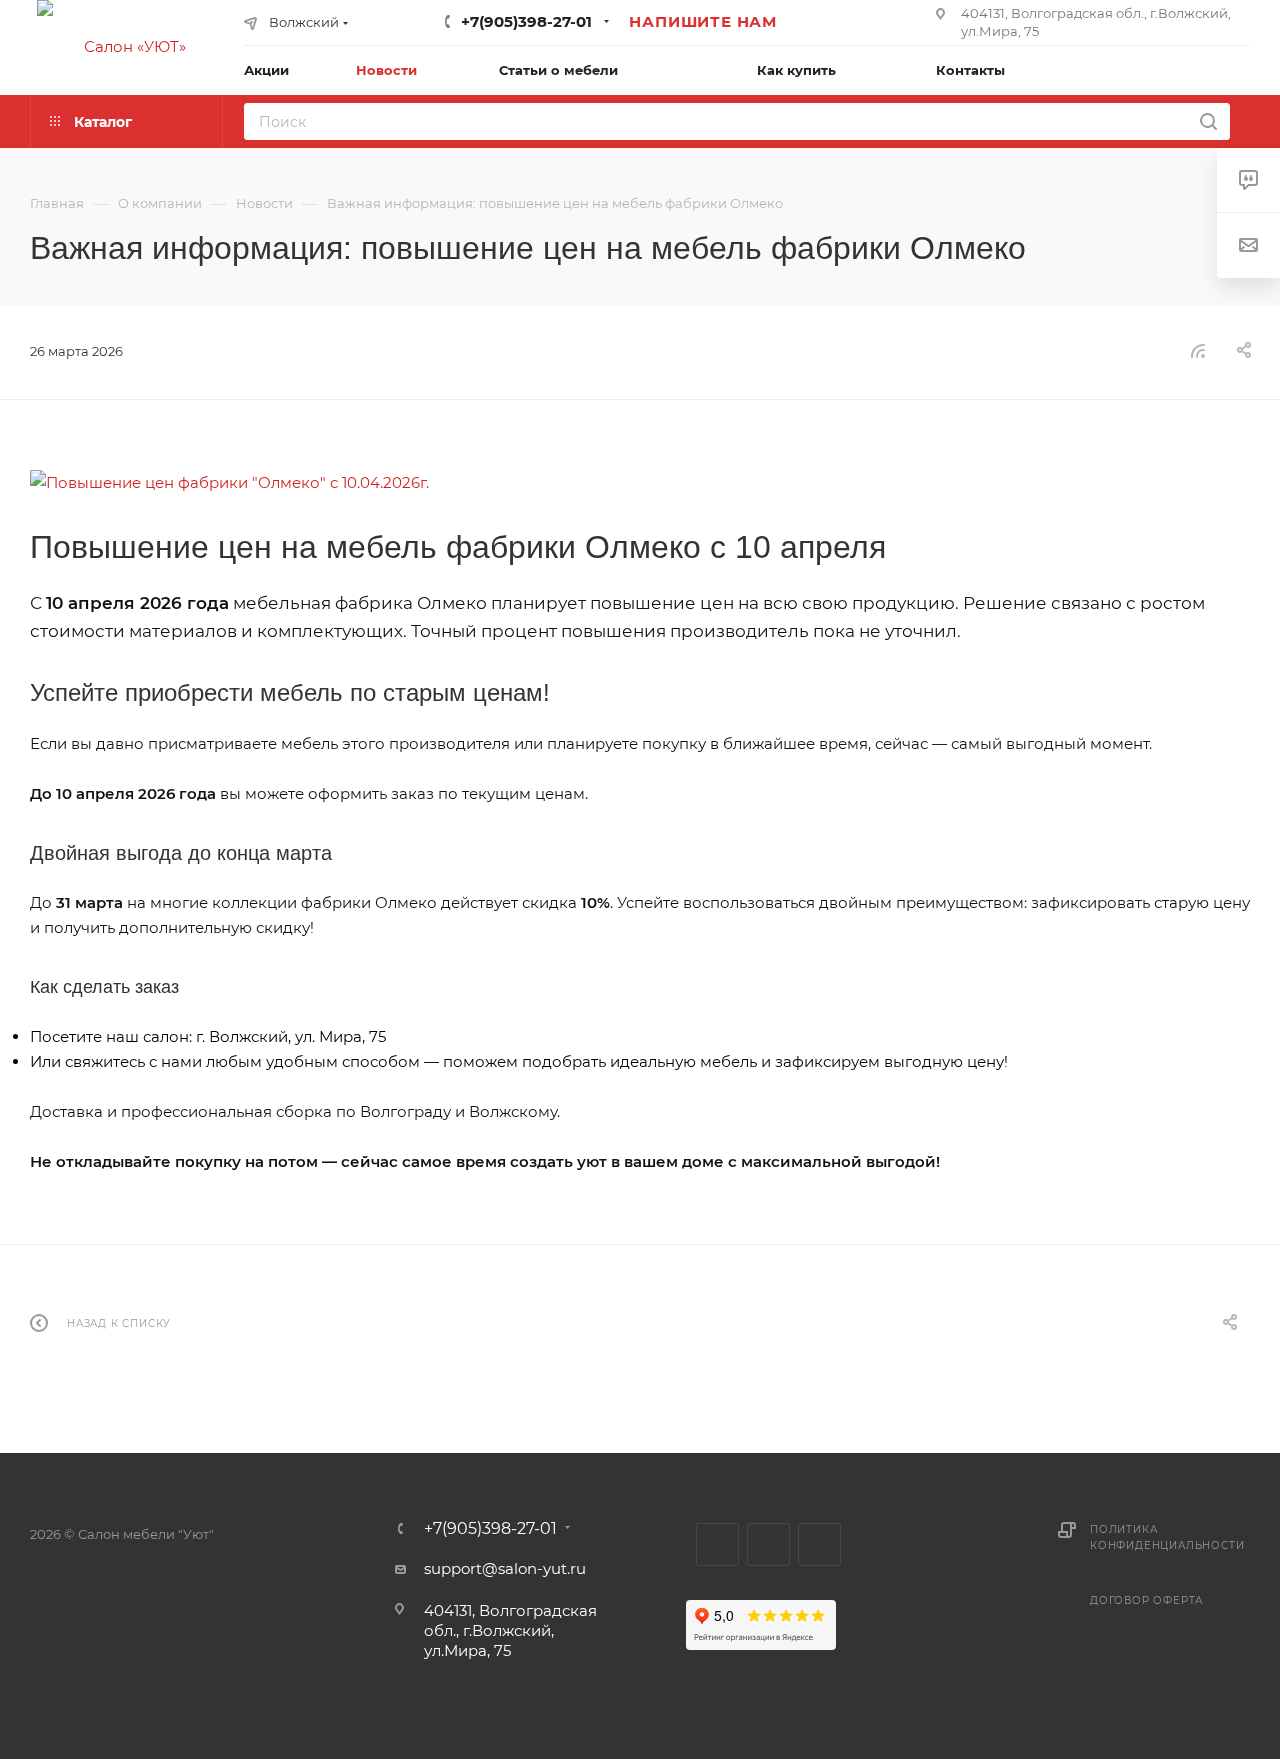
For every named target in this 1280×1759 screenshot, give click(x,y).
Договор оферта (1146, 1600)
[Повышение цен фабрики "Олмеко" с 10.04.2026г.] (640, 482)
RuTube (768, 1544)
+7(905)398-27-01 (526, 21)
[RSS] (1198, 350)
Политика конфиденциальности (1167, 1537)
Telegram (717, 1544)
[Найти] (1208, 121)
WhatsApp (819, 1544)
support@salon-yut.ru (505, 1568)
